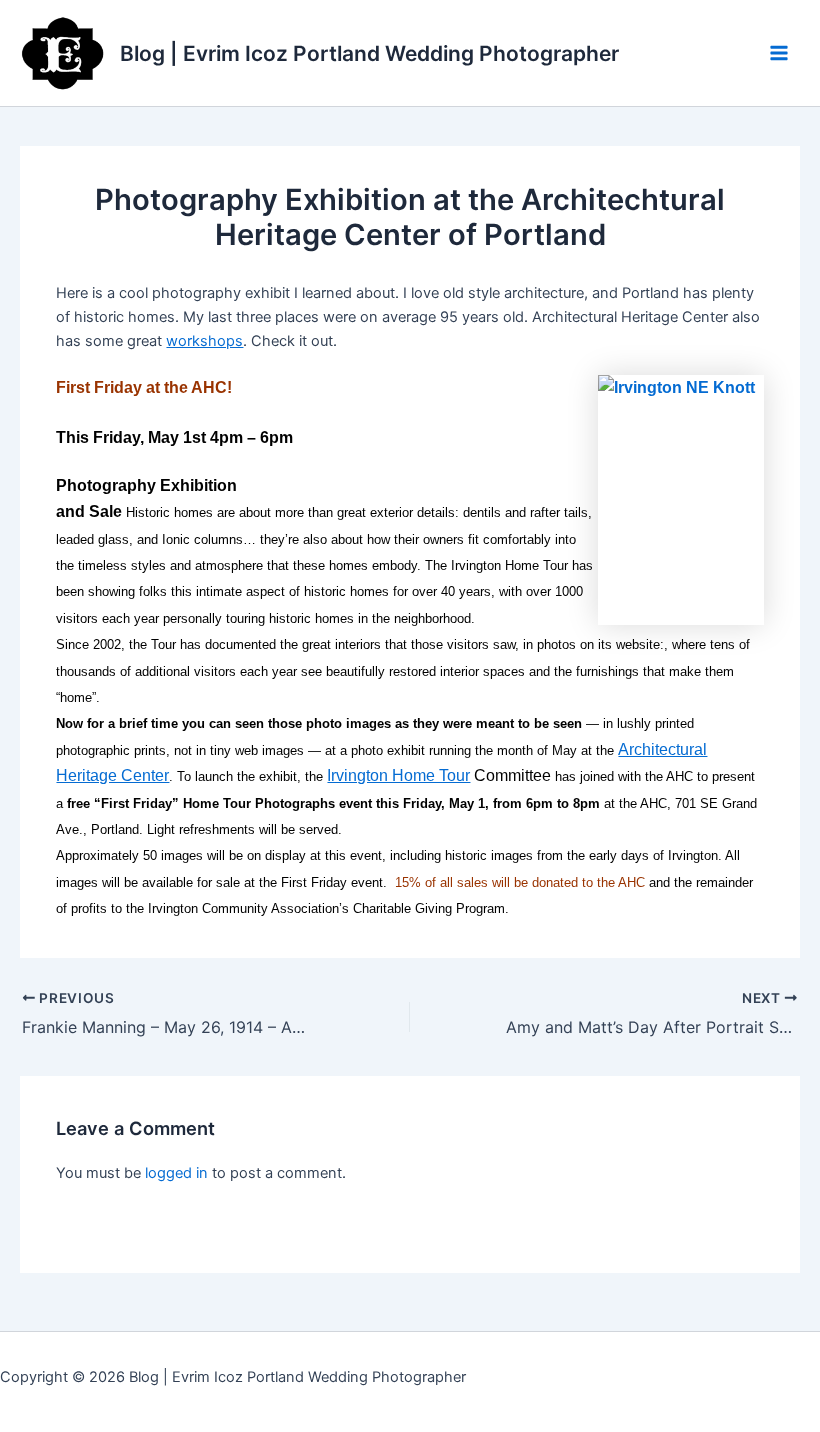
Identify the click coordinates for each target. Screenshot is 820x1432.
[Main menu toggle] (779, 53)
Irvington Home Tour (398, 775)
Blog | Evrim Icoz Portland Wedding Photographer (369, 53)
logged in (176, 1173)
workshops (204, 341)
